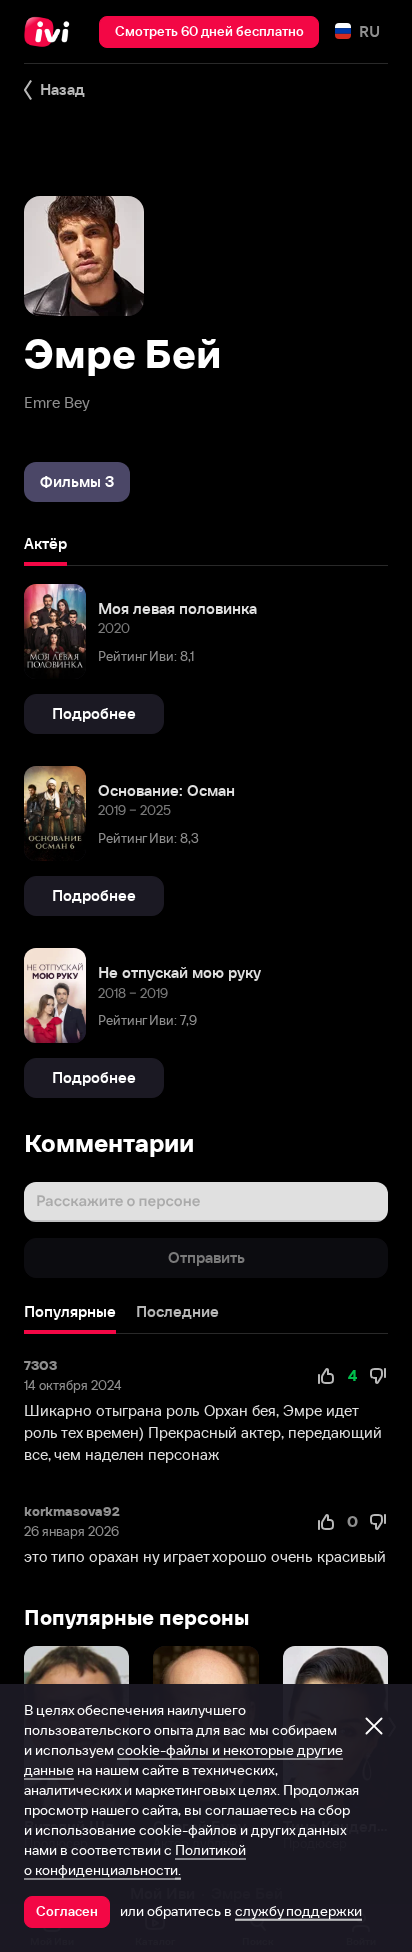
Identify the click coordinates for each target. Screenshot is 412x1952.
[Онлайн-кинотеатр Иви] (51, 32)
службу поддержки (298, 1911)
